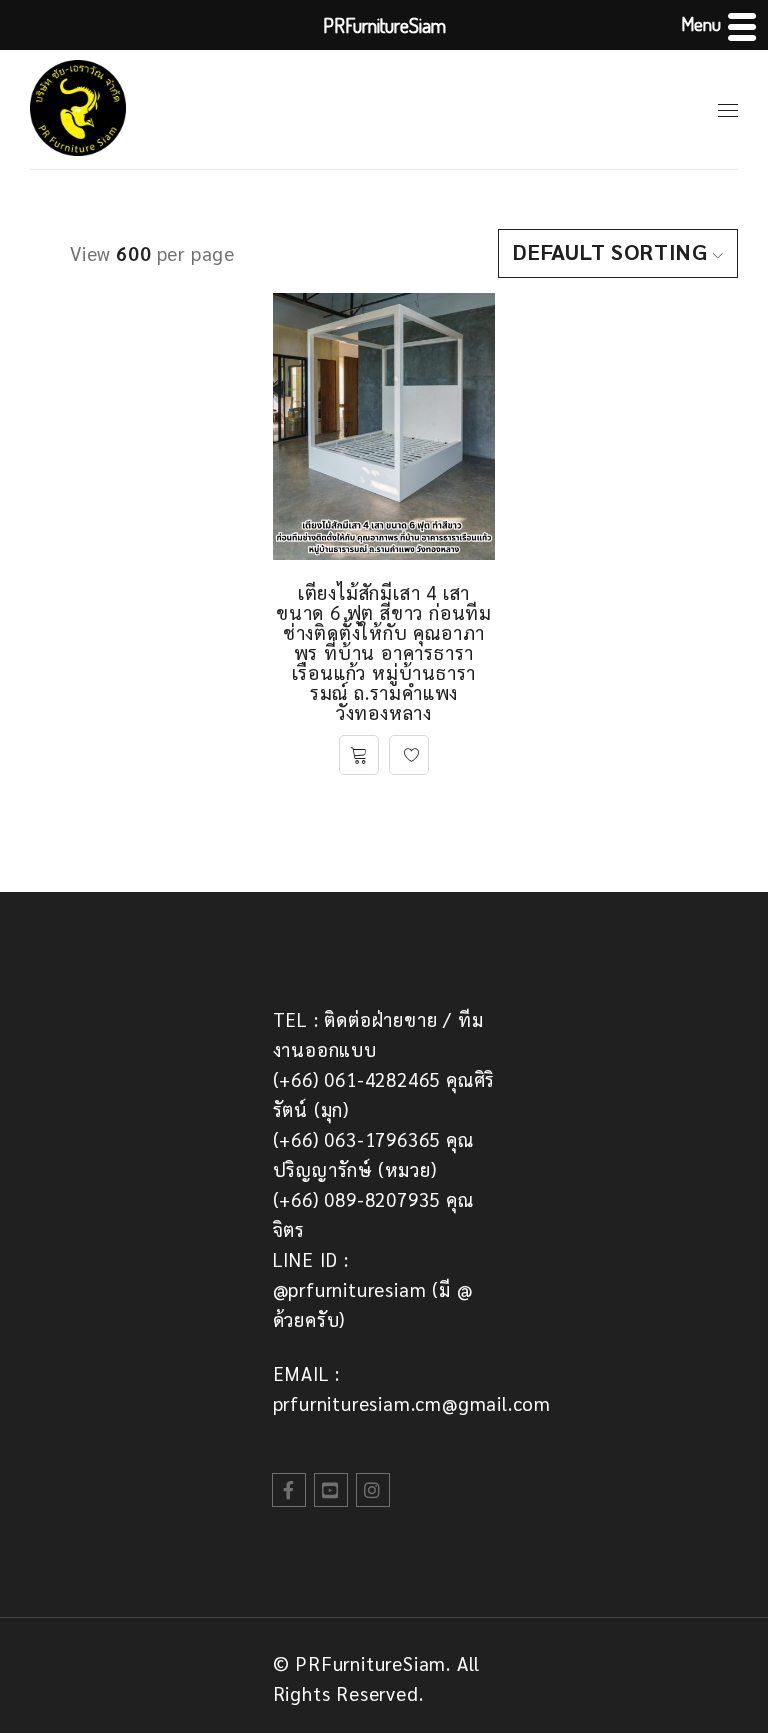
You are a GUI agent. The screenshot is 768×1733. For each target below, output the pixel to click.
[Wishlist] (409, 755)
